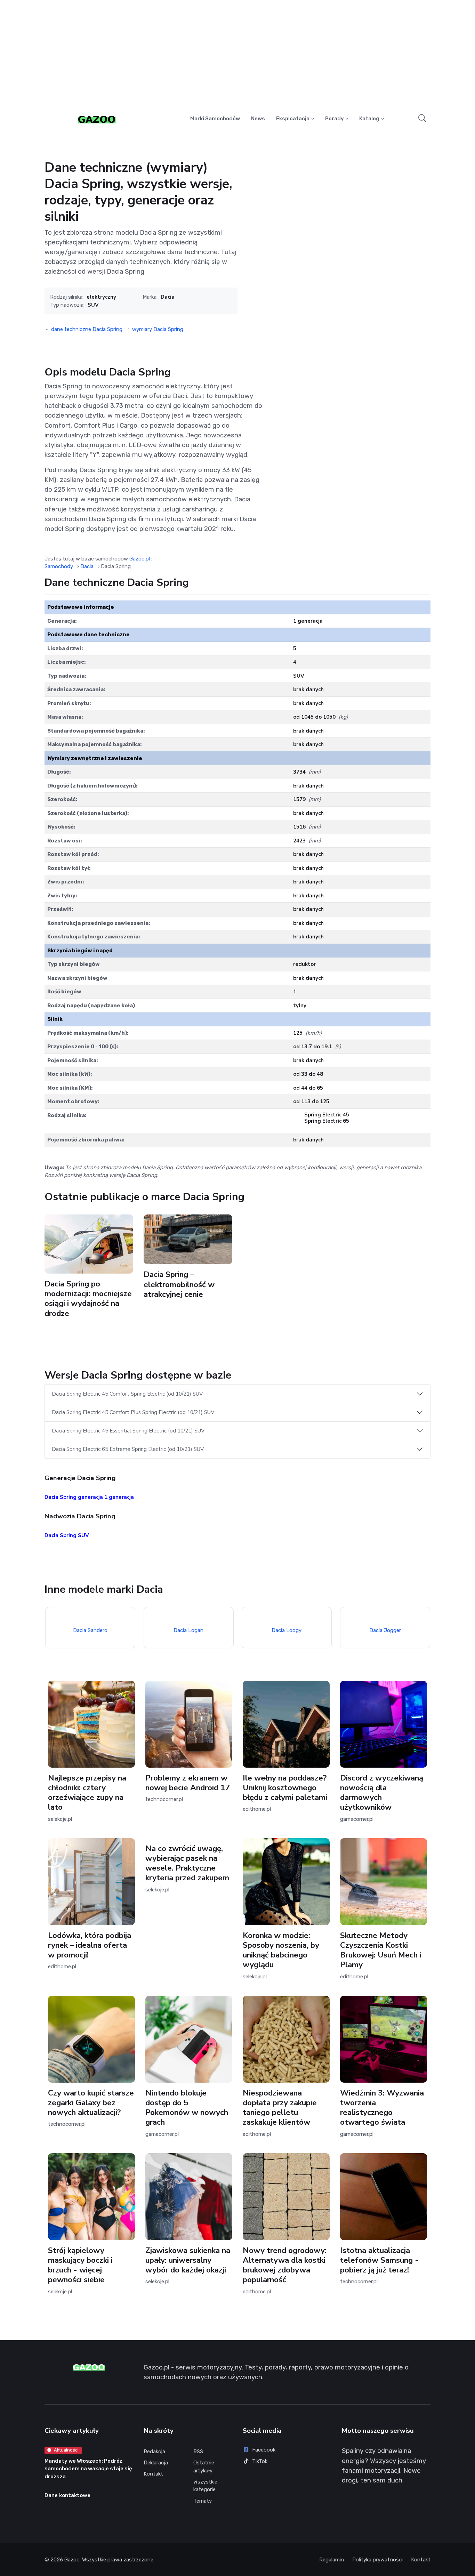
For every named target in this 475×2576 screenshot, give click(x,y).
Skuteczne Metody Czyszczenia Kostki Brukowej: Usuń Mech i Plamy (381, 1950)
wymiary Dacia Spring (158, 329)
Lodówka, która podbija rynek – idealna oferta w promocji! (90, 1945)
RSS (198, 2452)
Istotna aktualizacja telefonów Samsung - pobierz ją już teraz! (379, 2260)
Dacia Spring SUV (67, 1535)
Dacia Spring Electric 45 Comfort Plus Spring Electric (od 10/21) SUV (133, 1412)
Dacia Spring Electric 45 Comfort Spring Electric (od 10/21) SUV (127, 1394)
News (258, 119)
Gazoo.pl (140, 559)
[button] (422, 119)
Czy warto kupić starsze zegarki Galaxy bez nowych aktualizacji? (91, 2103)
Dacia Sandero (90, 1630)
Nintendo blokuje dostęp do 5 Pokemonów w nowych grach (187, 2107)
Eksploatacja (293, 119)
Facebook (264, 2450)
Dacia (168, 297)
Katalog (369, 119)
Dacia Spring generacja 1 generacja (89, 1497)
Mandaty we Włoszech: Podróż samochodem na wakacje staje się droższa (88, 2469)
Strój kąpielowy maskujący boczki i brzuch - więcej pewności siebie (80, 2265)
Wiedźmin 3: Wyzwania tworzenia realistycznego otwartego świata (382, 2107)
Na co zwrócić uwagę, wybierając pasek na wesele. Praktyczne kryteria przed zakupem (187, 1863)
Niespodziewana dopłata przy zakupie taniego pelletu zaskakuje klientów (280, 2107)
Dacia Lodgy (287, 1630)
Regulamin (332, 2560)
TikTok (260, 2461)
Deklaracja (156, 2463)
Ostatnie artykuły (204, 2467)
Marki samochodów (215, 119)
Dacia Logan (188, 1630)
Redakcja (154, 2452)
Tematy (203, 2501)
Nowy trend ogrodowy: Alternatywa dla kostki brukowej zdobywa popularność (285, 2265)
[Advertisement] (237, 54)
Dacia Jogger (385, 1630)
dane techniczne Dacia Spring (87, 329)
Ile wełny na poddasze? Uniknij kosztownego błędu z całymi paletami (285, 1788)
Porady (335, 119)
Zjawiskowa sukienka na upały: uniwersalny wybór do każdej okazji (188, 2260)
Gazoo (72, 2560)
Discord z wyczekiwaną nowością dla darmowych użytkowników (382, 1792)
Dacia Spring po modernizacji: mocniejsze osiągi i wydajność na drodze (88, 1298)
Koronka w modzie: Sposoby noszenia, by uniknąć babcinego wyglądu (281, 1950)
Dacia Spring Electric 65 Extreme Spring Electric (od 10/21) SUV (128, 1449)
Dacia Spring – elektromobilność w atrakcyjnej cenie (179, 1285)
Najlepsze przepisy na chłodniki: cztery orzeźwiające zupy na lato (87, 1792)
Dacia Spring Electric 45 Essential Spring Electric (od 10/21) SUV (128, 1431)
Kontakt (153, 2474)
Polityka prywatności (377, 2560)
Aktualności (66, 2450)
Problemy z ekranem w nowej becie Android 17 (188, 1783)
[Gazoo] (97, 119)
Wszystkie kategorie (205, 2486)
